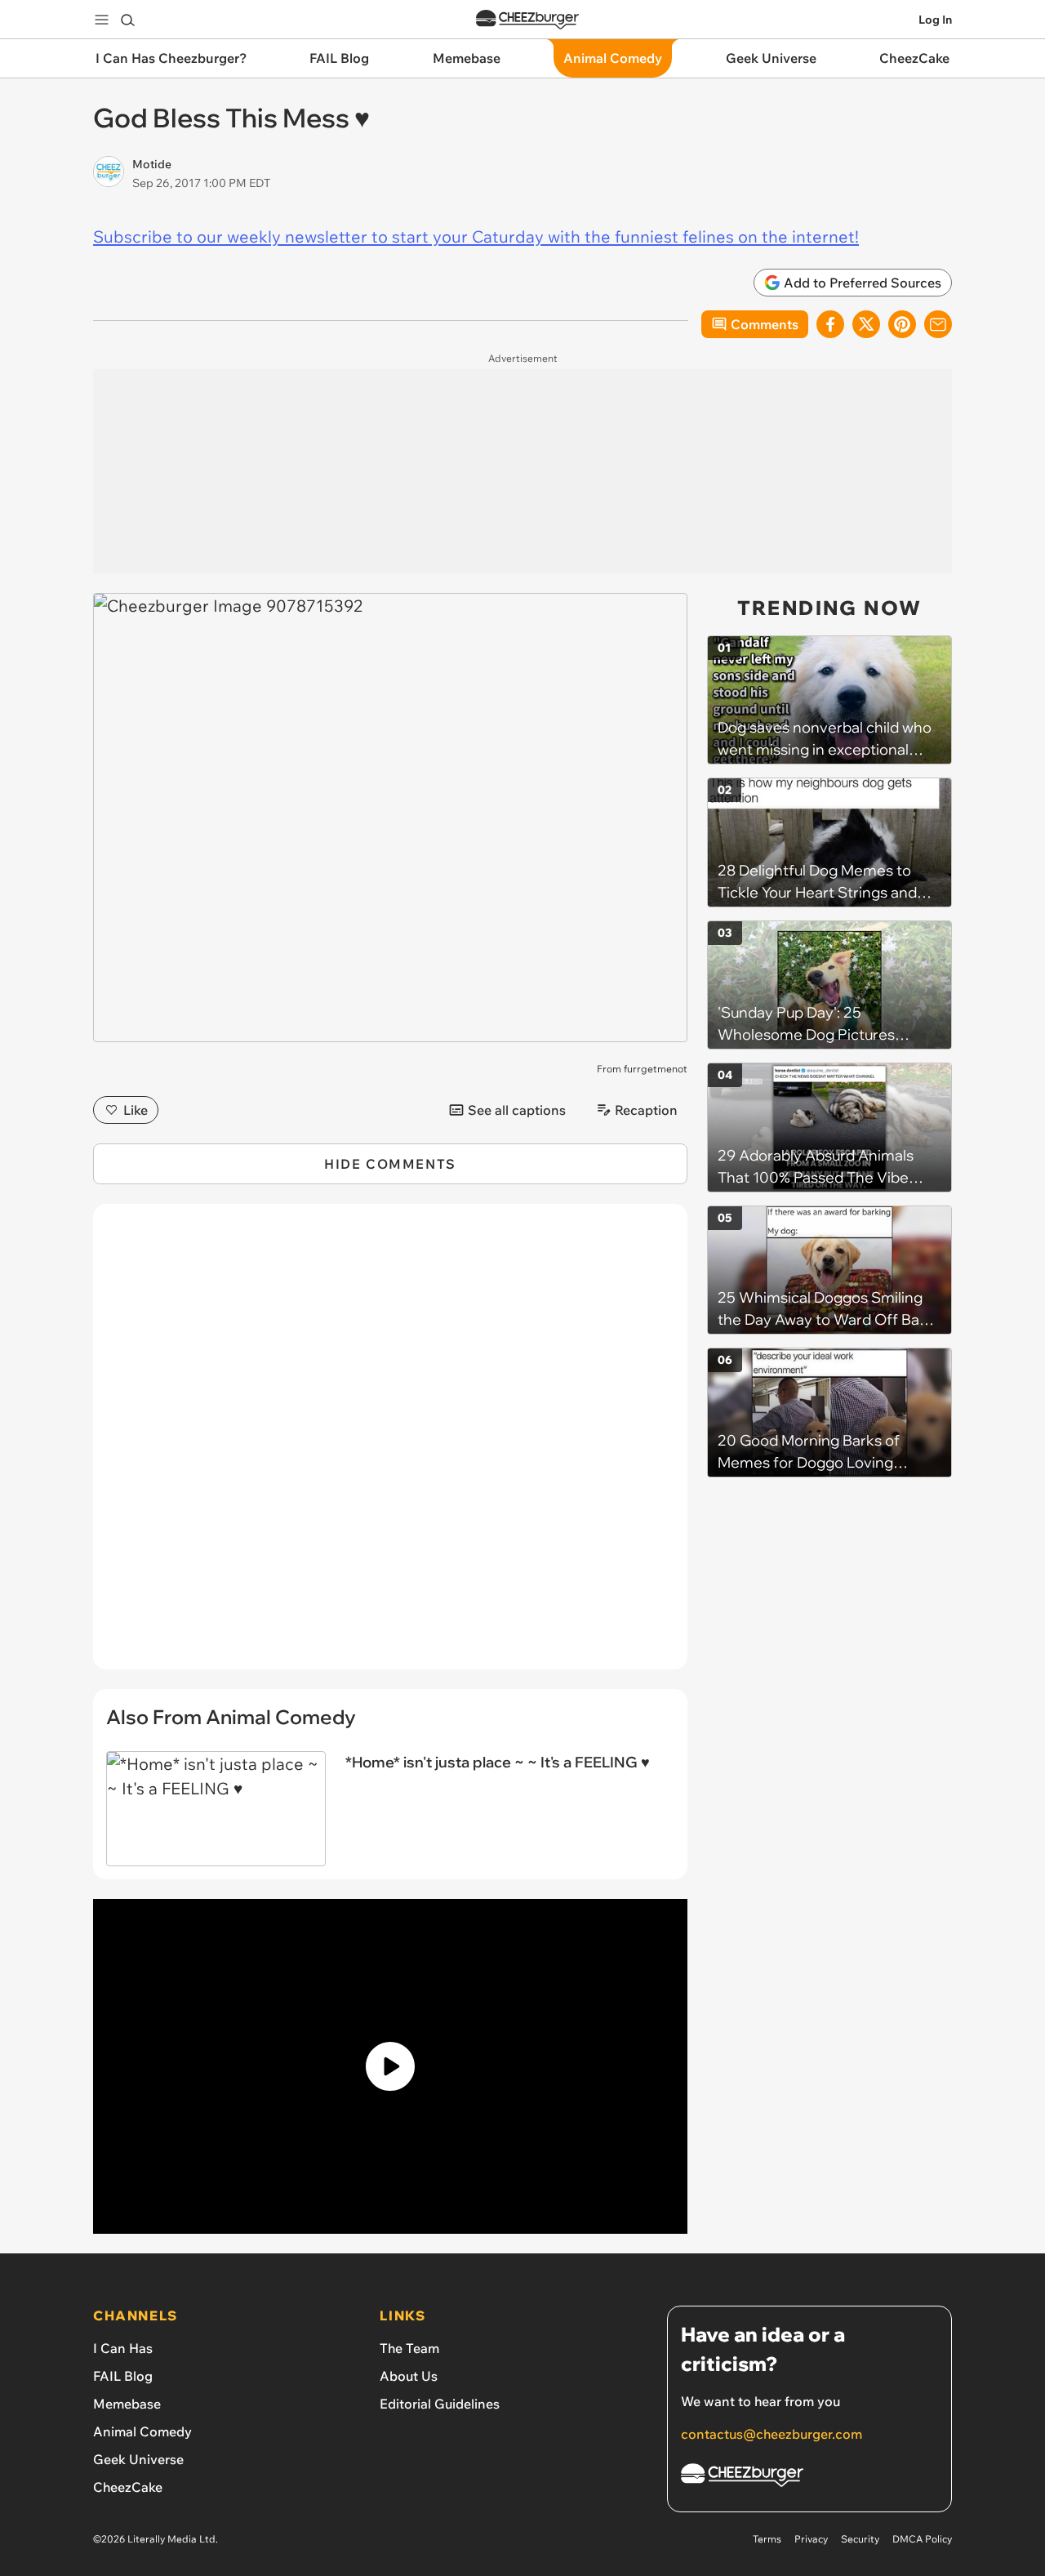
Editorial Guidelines (440, 2404)
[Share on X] (866, 324)
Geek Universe (138, 2459)
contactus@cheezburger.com (772, 2434)
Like (136, 1110)
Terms (767, 2539)
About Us (409, 2376)
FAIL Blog (123, 2376)
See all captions (517, 1110)
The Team (409, 2348)
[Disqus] (390, 1446)
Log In (935, 20)
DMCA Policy (922, 2539)
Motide (152, 164)
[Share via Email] (938, 324)
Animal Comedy (142, 2431)
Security (860, 2539)
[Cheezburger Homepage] (527, 20)
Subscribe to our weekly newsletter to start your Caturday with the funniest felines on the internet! (476, 236)
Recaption (646, 1110)
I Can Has (123, 2348)
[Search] (127, 20)
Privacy (811, 2539)
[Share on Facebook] (830, 324)
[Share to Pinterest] (902, 324)
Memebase (127, 2404)
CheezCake (128, 2487)
